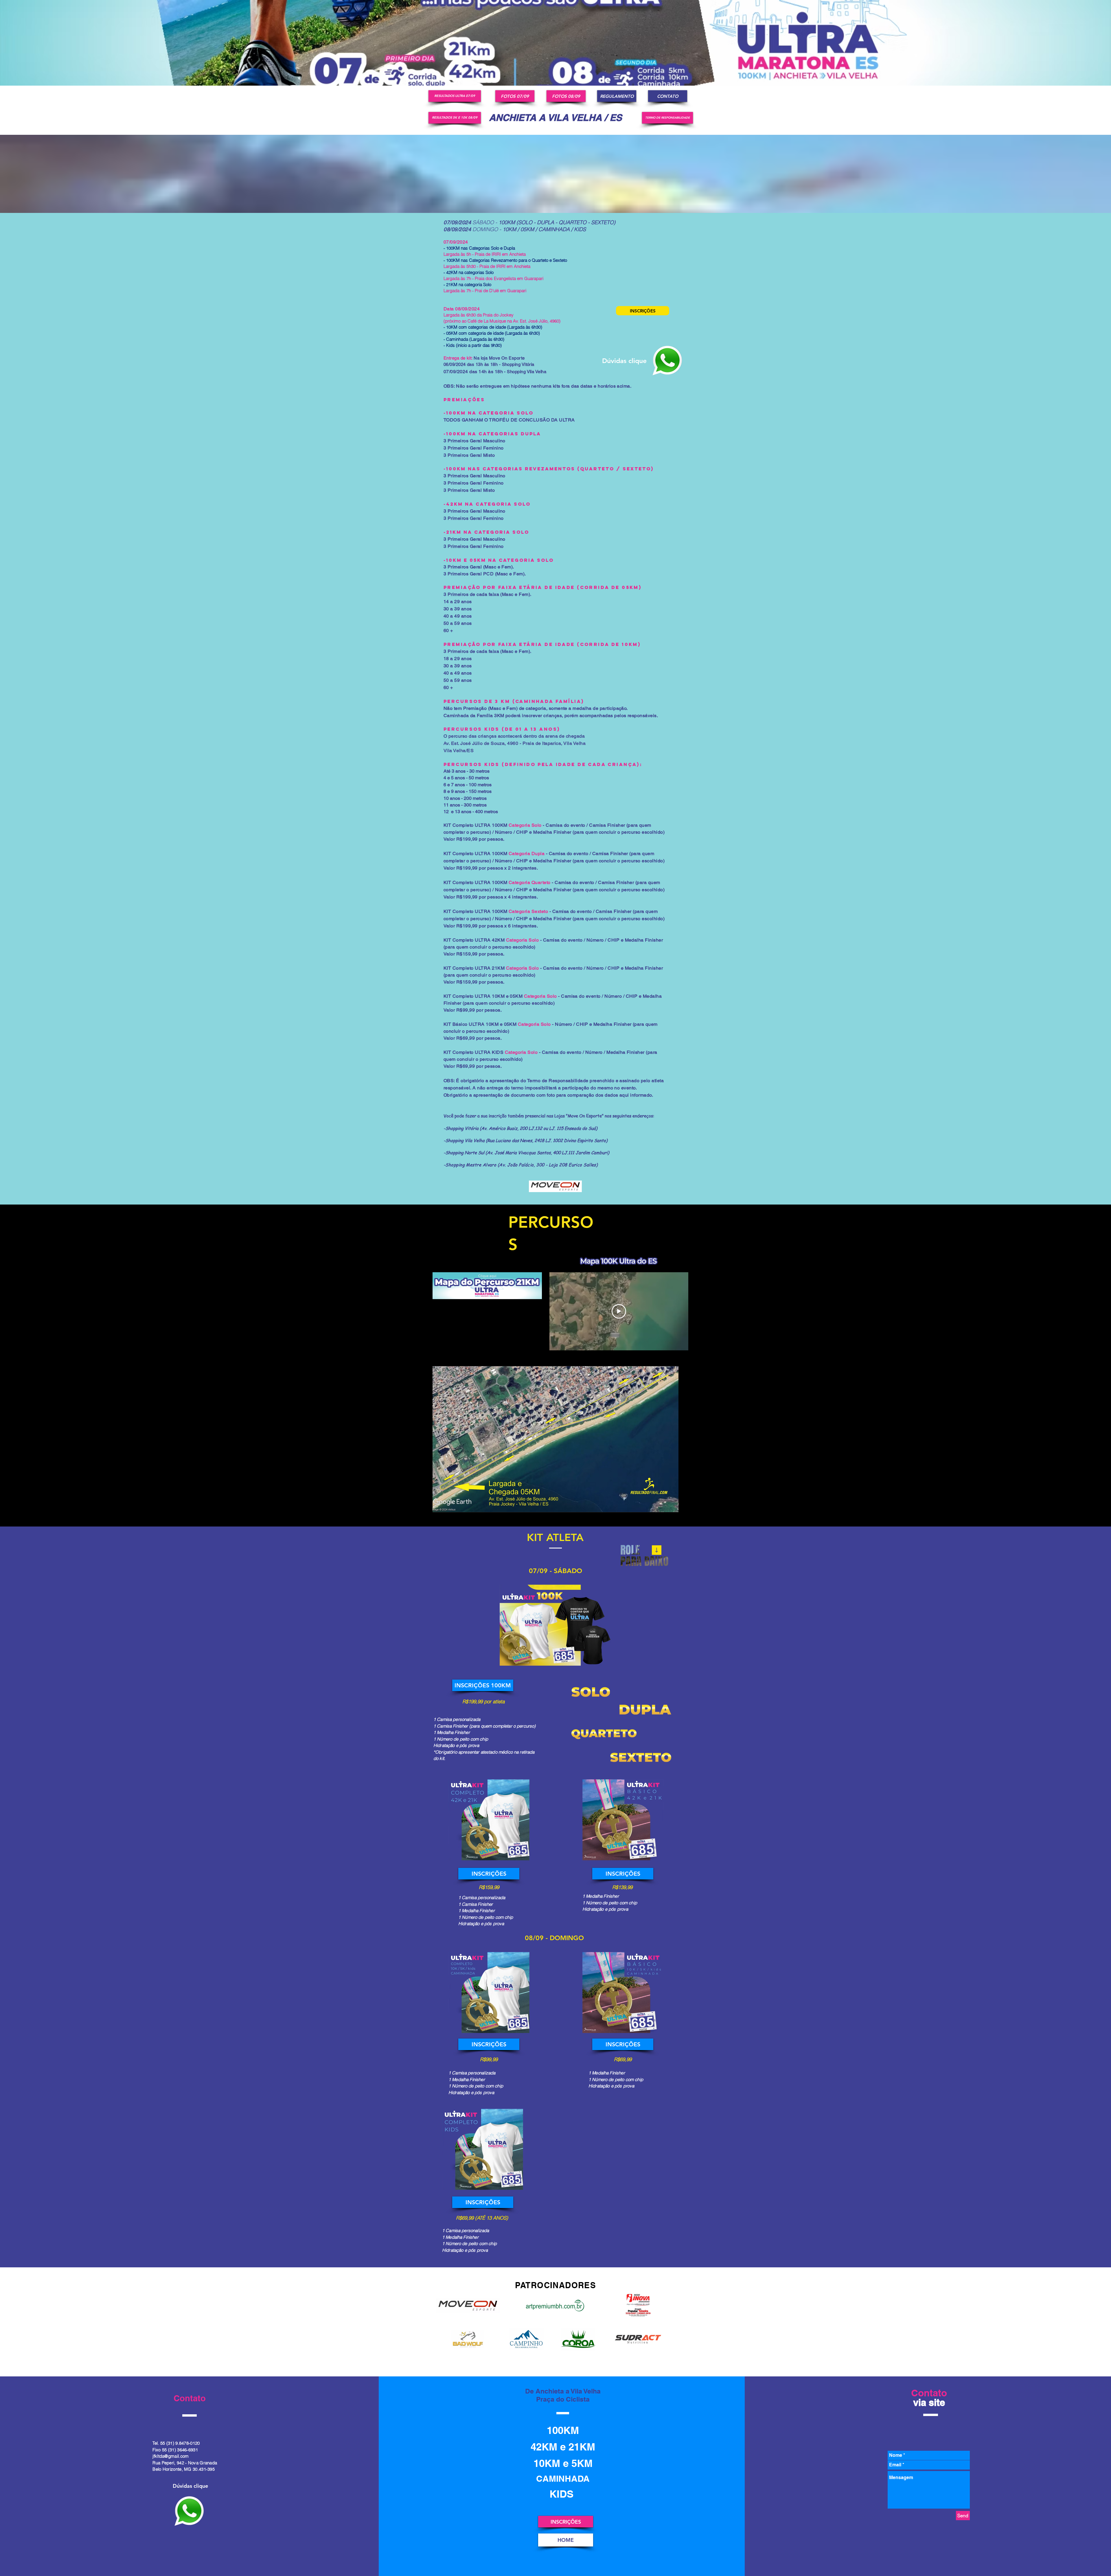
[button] (555, 1439)
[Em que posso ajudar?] (667, 361)
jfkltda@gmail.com (171, 2456)
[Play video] (619, 1311)
